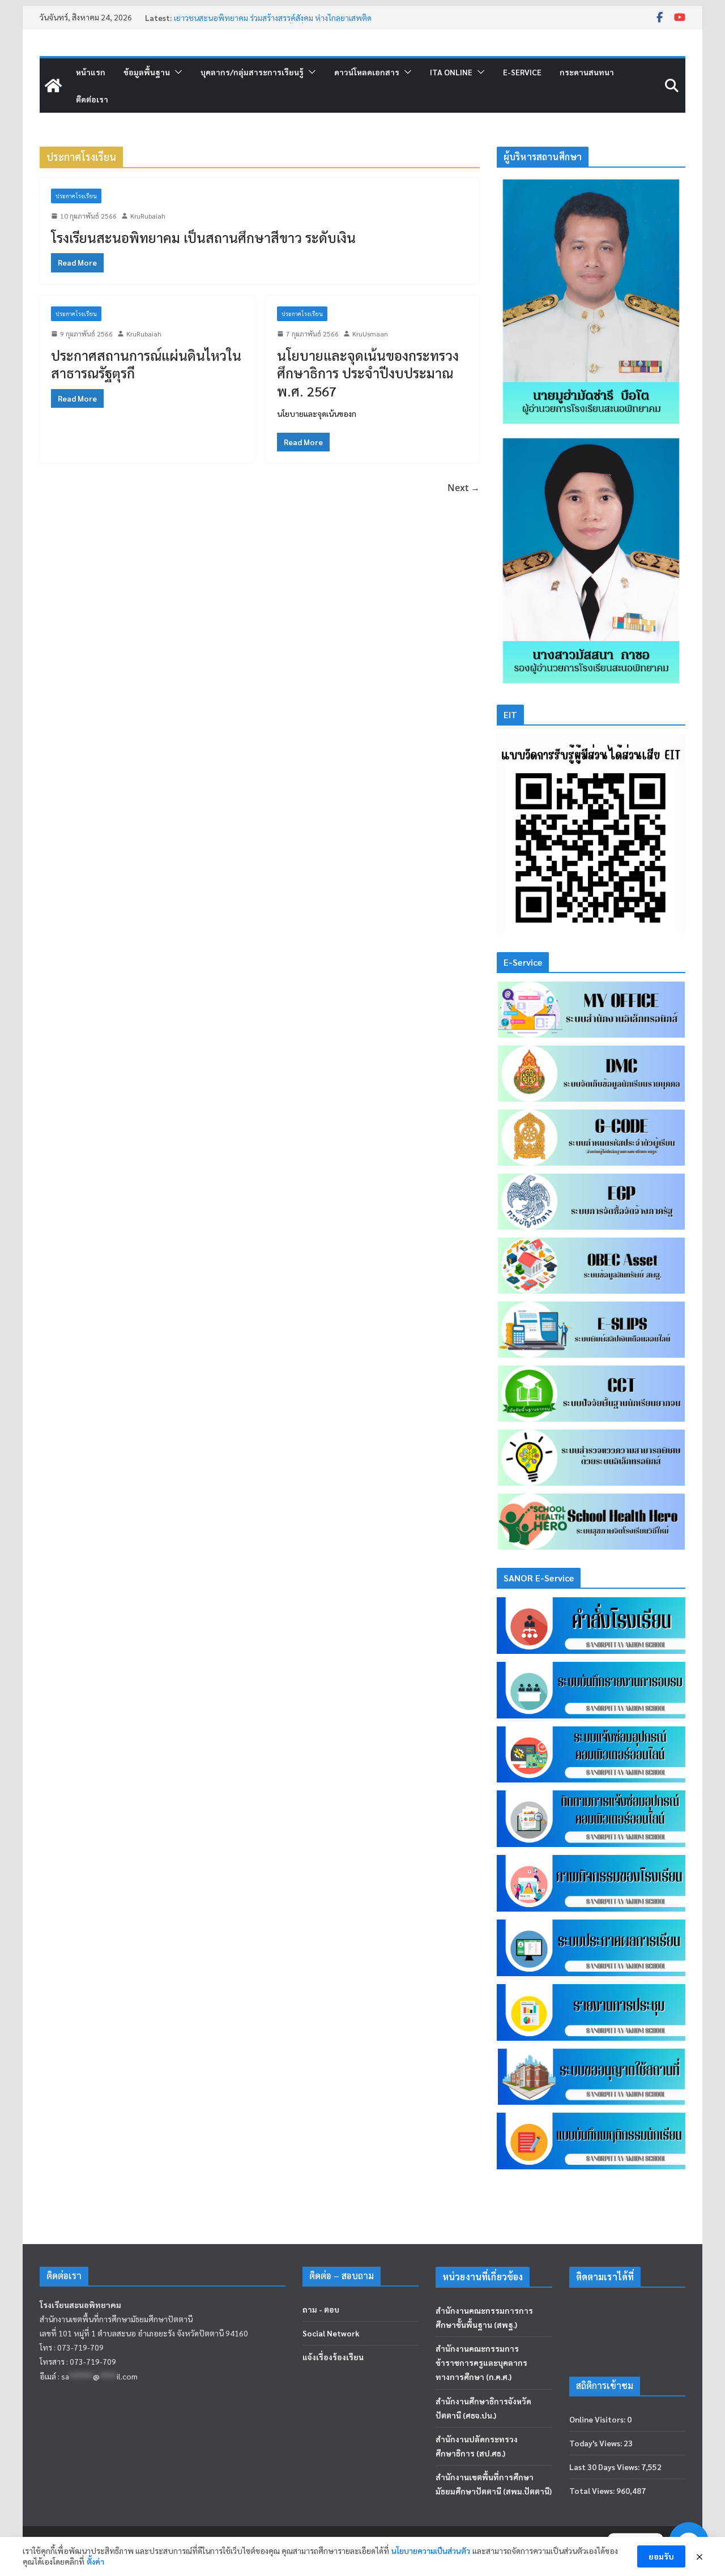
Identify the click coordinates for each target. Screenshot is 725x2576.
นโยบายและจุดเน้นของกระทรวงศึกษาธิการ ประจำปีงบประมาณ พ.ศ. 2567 (368, 373)
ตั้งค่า (95, 2561)
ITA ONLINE (451, 72)
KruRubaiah (148, 216)
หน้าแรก (91, 72)
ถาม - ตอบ (321, 2309)
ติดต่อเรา (92, 99)
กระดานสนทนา (587, 72)
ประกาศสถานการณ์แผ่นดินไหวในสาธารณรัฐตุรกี (146, 364)
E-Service (522, 72)
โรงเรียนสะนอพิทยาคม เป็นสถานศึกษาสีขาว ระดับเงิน (203, 237)
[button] (176, 72)
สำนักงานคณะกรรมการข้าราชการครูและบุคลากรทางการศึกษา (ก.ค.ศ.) (481, 2362)
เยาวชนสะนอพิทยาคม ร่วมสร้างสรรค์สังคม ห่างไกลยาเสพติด (273, 18)
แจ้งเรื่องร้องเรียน (333, 2357)
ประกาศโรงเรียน (76, 196)
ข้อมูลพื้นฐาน (147, 72)
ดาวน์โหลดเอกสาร (367, 72)
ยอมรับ (661, 2556)
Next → (464, 488)
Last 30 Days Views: (605, 2467)
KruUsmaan (370, 334)
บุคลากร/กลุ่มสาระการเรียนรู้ (252, 72)
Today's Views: (596, 2443)
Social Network (331, 2333)
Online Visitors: (598, 2419)
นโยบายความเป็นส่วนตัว (431, 2551)
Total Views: (593, 2490)
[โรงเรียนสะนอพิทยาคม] (53, 86)
